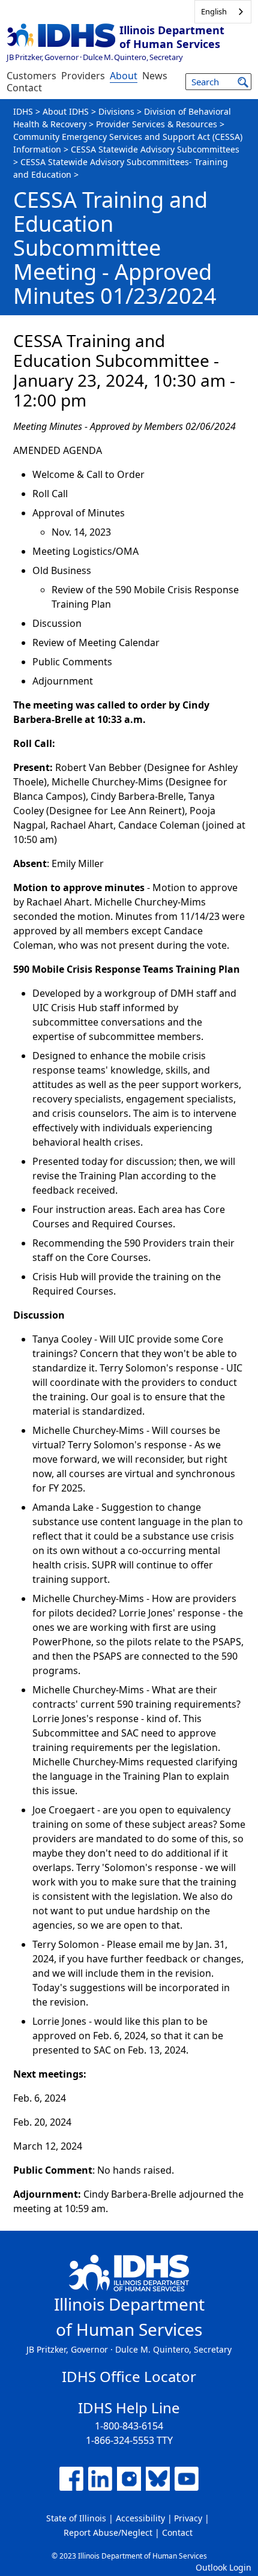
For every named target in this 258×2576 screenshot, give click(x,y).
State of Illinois (76, 2518)
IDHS (23, 111)
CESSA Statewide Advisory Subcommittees (155, 149)
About (124, 76)
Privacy (188, 2518)
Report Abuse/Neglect (108, 2532)
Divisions (116, 111)
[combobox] (223, 12)
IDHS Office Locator (129, 2376)
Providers (83, 76)
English (214, 11)
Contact (24, 88)
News (155, 76)
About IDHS (66, 111)
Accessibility (140, 2518)
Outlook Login (223, 2567)
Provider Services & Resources (157, 124)
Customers (31, 76)
